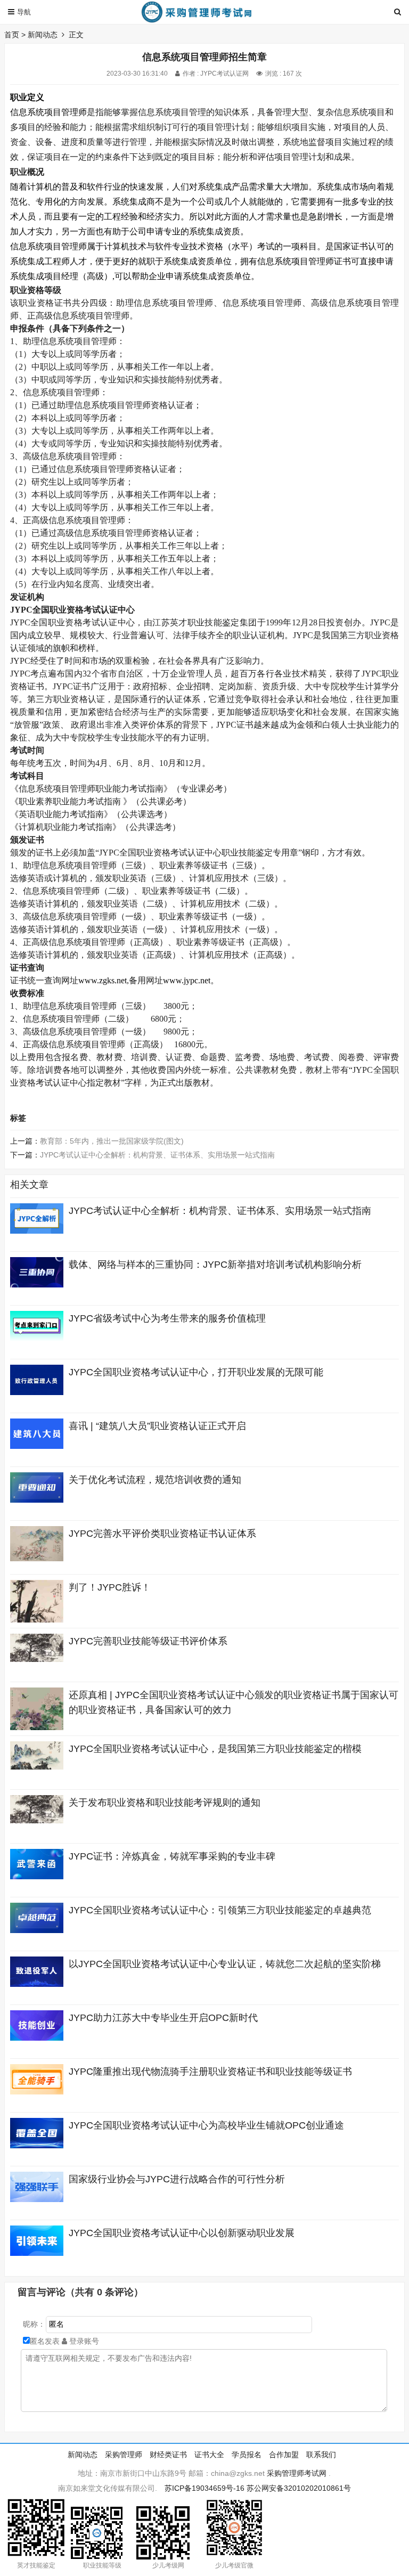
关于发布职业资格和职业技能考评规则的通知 (165, 1803)
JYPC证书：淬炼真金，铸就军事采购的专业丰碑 (172, 1856)
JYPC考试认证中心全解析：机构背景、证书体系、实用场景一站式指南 (157, 1155)
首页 (12, 35)
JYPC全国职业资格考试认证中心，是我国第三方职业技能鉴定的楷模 (215, 1749)
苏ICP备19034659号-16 (204, 2488)
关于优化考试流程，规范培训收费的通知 (155, 1480)
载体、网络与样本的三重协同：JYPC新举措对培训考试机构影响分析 (215, 1265)
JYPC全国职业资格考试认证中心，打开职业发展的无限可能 (196, 1372)
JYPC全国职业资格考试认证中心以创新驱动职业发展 (182, 2233)
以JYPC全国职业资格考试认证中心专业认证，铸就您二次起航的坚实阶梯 (225, 1964)
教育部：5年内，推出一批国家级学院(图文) (112, 1141)
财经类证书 (168, 2455)
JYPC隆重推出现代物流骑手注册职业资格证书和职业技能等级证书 (210, 2072)
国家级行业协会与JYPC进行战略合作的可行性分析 (177, 2179)
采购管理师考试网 (297, 2473)
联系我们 (321, 2455)
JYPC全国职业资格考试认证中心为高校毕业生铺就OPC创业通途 (206, 2125)
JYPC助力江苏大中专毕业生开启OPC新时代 (163, 2018)
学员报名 (247, 2455)
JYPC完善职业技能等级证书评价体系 (148, 1641)
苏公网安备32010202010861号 (299, 2488)
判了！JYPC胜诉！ (110, 1587)
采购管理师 (124, 2455)
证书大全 (209, 2455)
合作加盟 (284, 2455)
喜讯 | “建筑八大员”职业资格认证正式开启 (157, 1426)
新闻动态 (43, 35)
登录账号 (83, 2341)
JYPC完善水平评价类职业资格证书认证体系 (162, 1534)
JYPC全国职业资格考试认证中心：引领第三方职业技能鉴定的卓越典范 (220, 1910)
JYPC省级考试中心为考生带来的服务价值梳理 (167, 1318)
